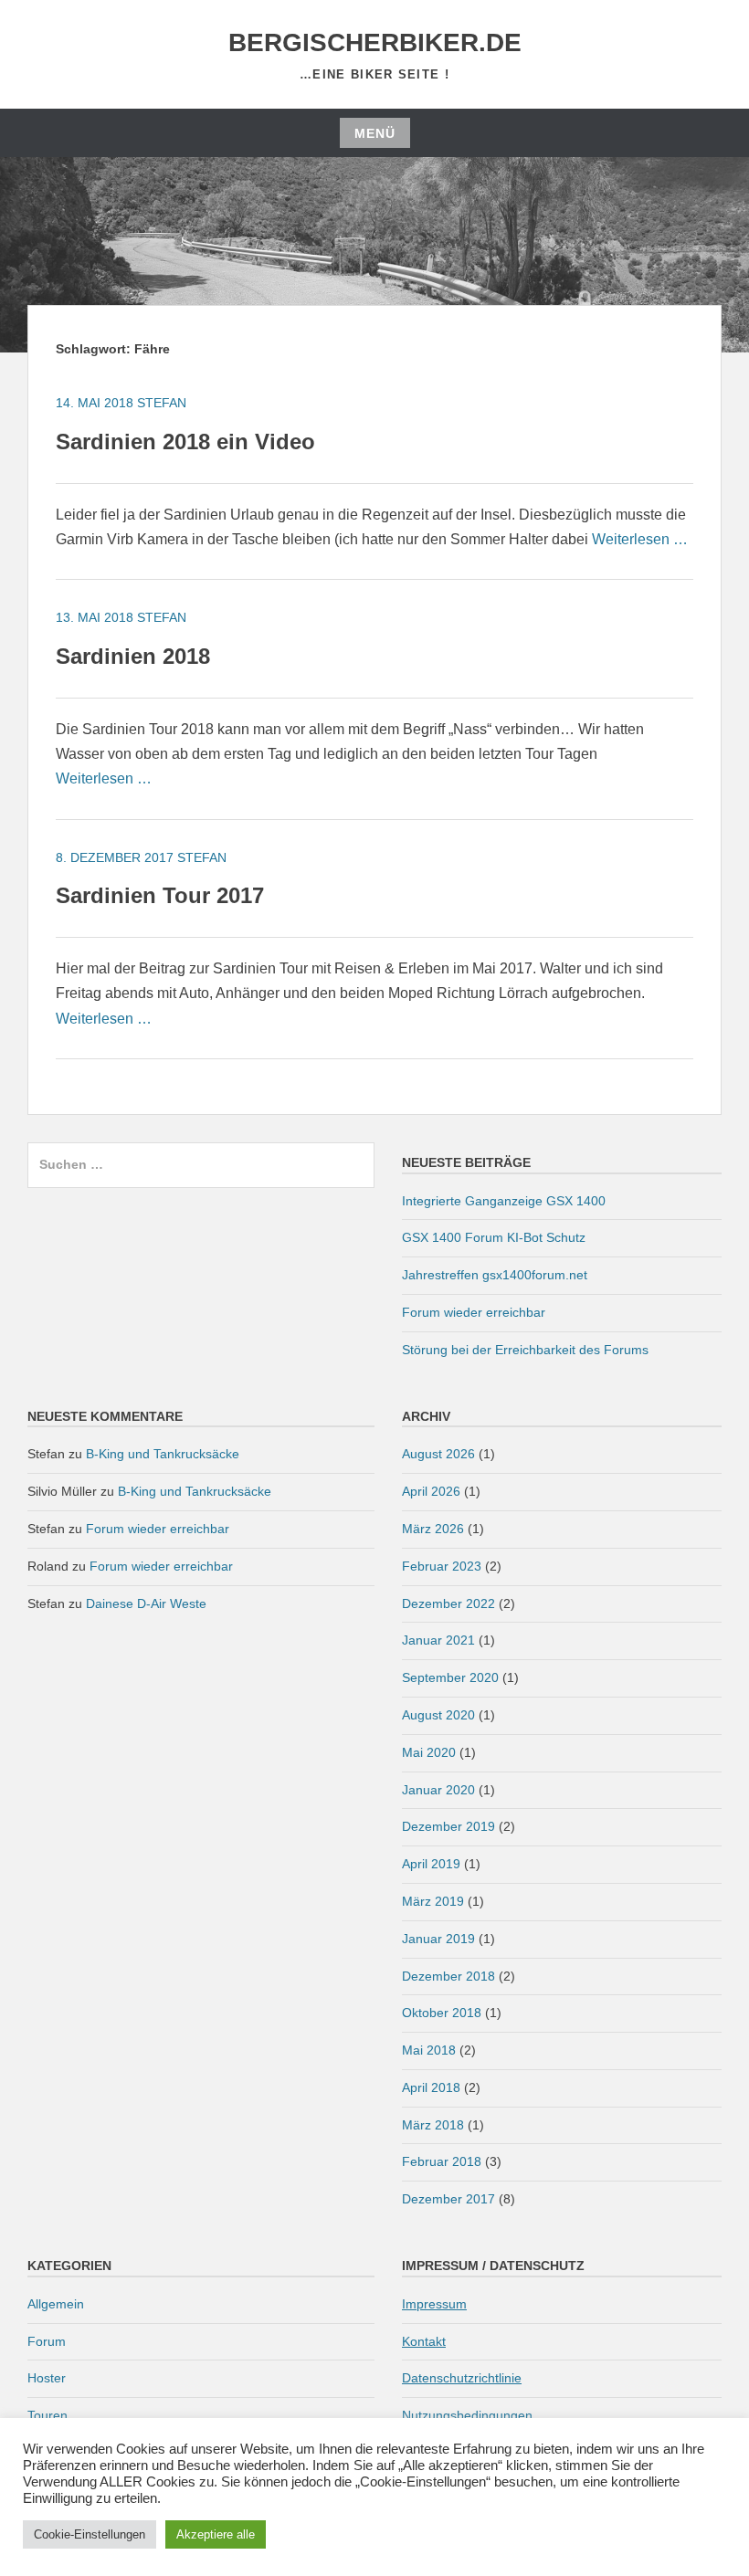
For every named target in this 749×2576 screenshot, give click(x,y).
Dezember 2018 (448, 1976)
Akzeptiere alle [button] (216, 2534)
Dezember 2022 (448, 1603)
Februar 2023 (442, 1566)
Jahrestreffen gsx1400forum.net (495, 1275)
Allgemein (56, 2304)
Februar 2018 (442, 2161)
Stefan (162, 403)
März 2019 (433, 1901)
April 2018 (431, 2087)
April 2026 (431, 1491)
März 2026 (433, 1529)
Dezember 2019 (448, 1826)
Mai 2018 (429, 2050)
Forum (47, 2341)
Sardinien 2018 (133, 656)
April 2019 (431, 1864)
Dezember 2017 (448, 2199)
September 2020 (450, 1677)
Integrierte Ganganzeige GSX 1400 (504, 1201)
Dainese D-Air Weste (146, 1603)
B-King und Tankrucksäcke (163, 1454)
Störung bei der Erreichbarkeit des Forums (525, 1350)
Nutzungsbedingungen (467, 2415)
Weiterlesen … (640, 539)
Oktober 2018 (442, 2013)
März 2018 (433, 2125)
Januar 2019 (438, 1939)
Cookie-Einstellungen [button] (90, 2534)
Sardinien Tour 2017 (160, 895)
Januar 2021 (438, 1640)
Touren (47, 2415)
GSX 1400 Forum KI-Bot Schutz (494, 1237)
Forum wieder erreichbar (474, 1312)
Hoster (47, 2378)
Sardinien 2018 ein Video (185, 442)
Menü (375, 133)
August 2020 (438, 1715)
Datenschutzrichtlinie (462, 2378)
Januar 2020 (438, 1790)
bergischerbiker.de (375, 42)
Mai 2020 (429, 1752)
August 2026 (438, 1454)
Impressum (434, 2304)
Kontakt (424, 2341)
